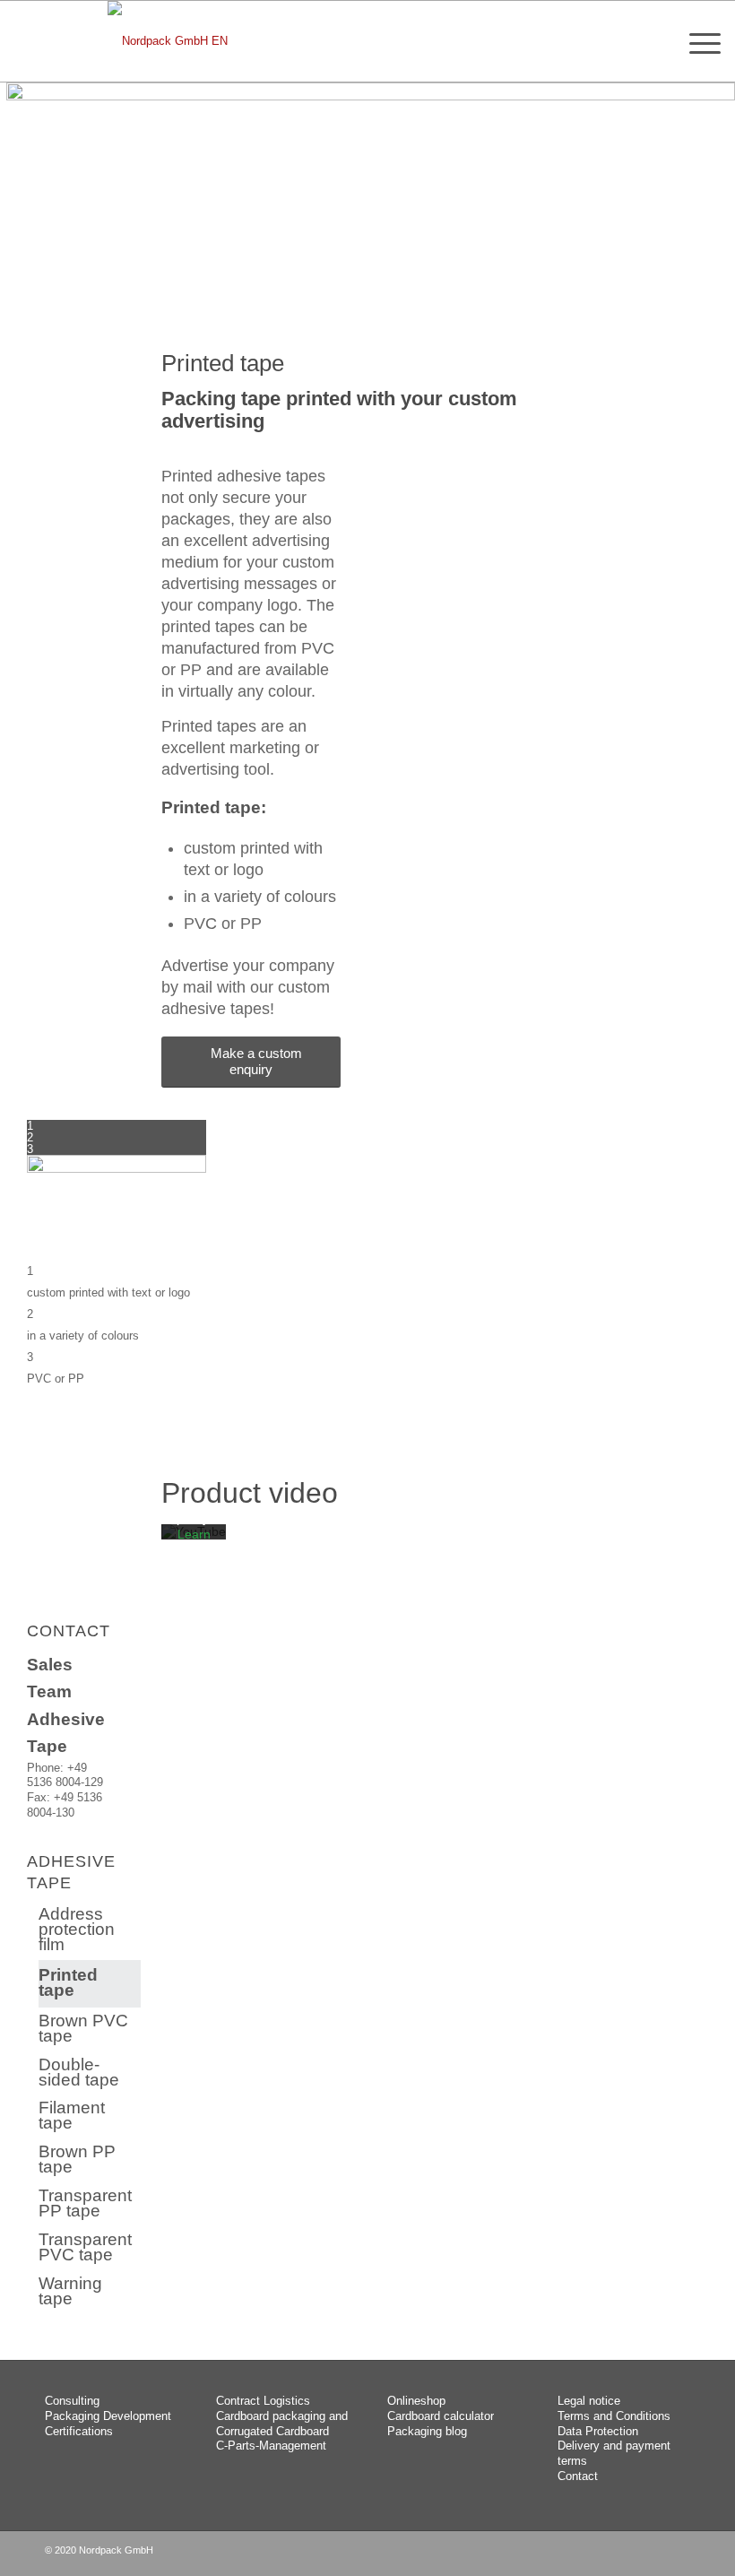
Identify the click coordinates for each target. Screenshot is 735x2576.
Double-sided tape (79, 2072)
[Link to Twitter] (650, 2554)
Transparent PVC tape (85, 2247)
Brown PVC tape (83, 2028)
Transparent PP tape (85, 2203)
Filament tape (72, 2115)
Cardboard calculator (441, 2416)
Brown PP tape (77, 2159)
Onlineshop (416, 2401)
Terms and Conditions (614, 2416)
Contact (578, 2476)
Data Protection (598, 2431)
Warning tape (70, 2291)
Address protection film (77, 1929)
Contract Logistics (263, 2401)
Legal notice (589, 2401)
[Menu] (696, 41)
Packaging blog (427, 2431)
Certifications (79, 2431)
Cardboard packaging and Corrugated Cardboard (282, 2424)
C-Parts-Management (271, 2446)
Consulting (72, 2401)
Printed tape (68, 1982)
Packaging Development (108, 2416)
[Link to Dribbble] (677, 2554)
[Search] (655, 41)
